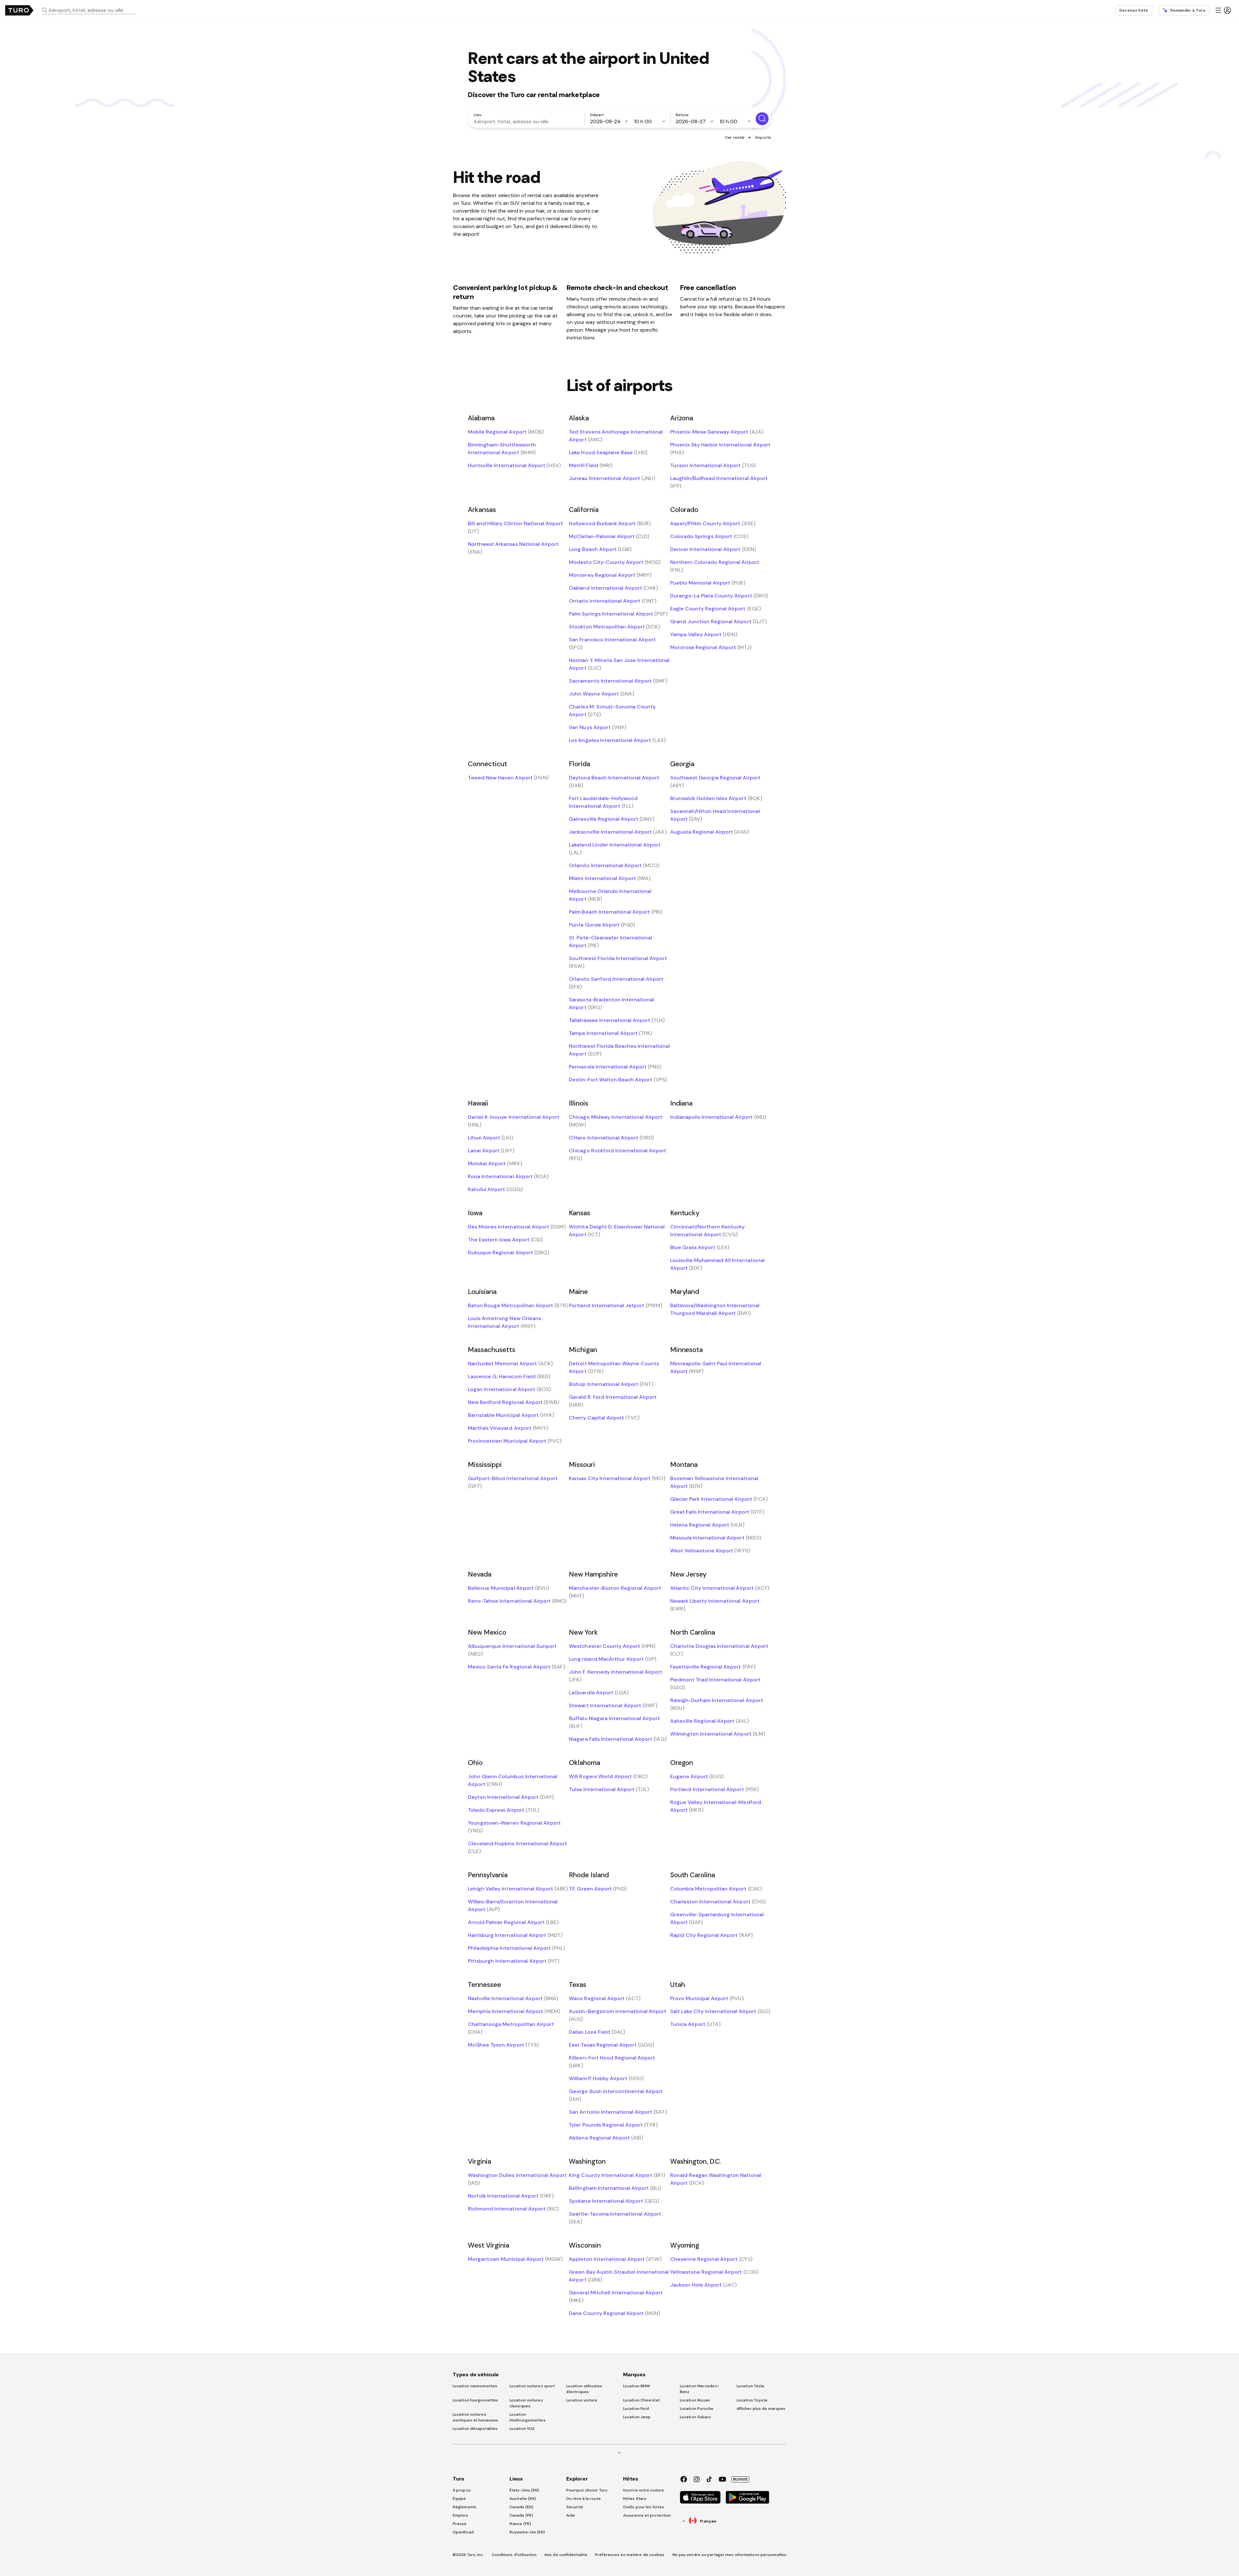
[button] (91, 10)
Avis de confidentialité (566, 2555)
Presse (460, 2524)
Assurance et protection (647, 2515)
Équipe (459, 2499)
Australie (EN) (523, 2499)
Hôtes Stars (635, 2499)
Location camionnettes (475, 2386)
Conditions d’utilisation (514, 2555)
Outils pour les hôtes (644, 2507)
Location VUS (522, 2429)
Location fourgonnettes (475, 2400)
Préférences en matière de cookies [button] (630, 2555)
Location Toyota (752, 2400)
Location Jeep (637, 2417)
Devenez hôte (1134, 10)
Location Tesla (750, 2386)
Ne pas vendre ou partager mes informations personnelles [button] (730, 2555)
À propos (462, 2490)
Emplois (460, 2515)
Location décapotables (475, 2429)
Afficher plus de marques (761, 2409)
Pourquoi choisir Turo (587, 2490)
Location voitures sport (532, 2386)
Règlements (464, 2507)
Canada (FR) (521, 2515)
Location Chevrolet (641, 2400)
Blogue (740, 2479)
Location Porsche (697, 2409)
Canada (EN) (521, 2507)
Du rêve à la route (584, 2499)
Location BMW (637, 2386)
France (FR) (520, 2524)
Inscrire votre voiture (644, 2490)
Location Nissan (695, 2400)
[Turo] (19, 10)
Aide (571, 2515)
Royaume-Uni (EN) (527, 2532)
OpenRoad (463, 2532)
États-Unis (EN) (524, 2490)
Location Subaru (695, 2417)
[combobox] (91, 10)
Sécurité (575, 2507)
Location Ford (636, 2409)
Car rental (735, 137)
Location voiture (582, 2400)
